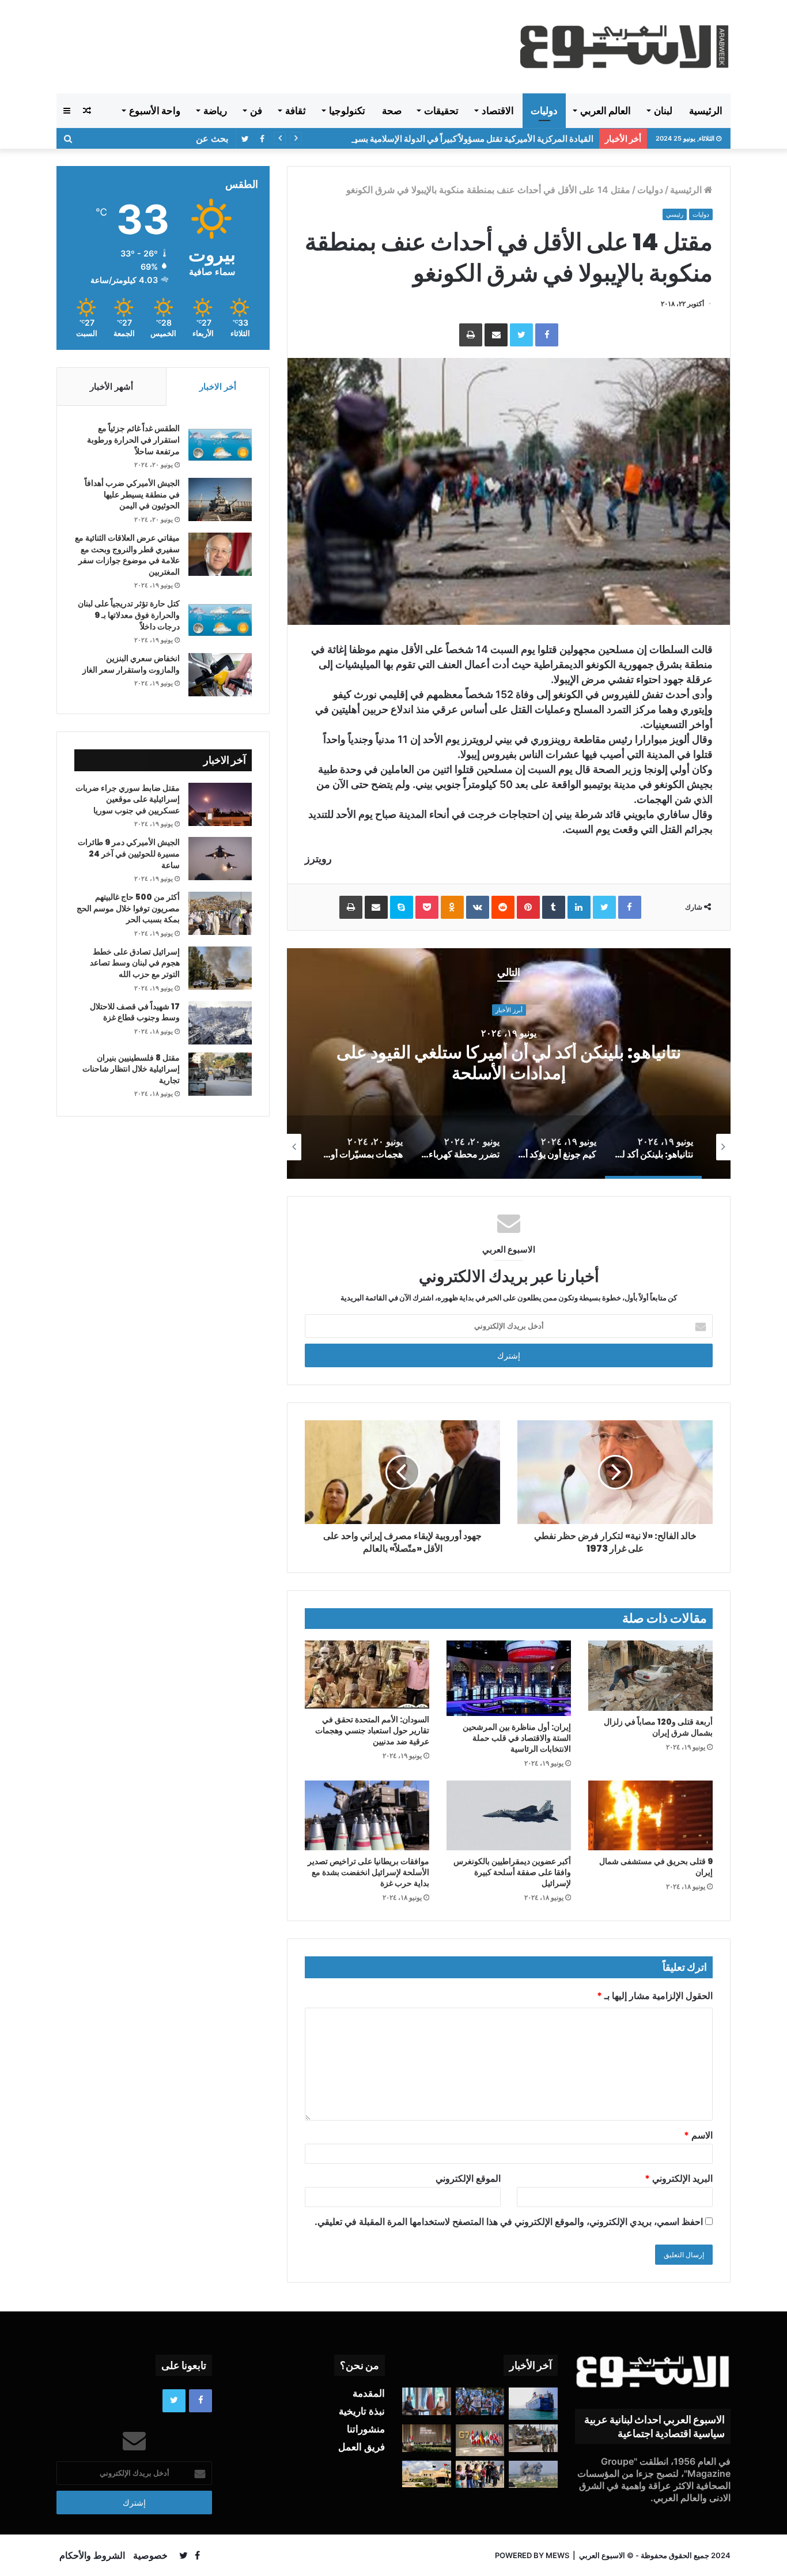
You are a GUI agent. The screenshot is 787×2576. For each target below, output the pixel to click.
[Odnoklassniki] (452, 907)
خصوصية (150, 2555)
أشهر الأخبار (111, 386)
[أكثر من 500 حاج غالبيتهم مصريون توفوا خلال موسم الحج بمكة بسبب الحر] (220, 913)
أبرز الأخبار (509, 1010)
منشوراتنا (366, 2429)
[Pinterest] (528, 907)
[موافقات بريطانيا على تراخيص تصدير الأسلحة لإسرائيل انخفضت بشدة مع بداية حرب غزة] (367, 1816)
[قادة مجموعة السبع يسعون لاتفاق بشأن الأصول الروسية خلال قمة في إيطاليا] (480, 2440)
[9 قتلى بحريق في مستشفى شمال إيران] (650, 1816)
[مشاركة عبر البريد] (496, 335)
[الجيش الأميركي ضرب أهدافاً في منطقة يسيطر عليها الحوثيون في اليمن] (220, 499)
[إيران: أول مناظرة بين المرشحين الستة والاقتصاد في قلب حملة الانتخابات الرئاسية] (509, 1678)
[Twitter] (521, 335)
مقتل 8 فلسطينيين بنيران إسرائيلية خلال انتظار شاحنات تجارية (131, 1069)
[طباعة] (471, 335)
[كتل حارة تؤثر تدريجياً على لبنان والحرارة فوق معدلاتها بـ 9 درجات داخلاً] (220, 620)
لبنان (663, 111)
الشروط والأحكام (92, 2555)
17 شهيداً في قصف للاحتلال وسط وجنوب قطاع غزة (135, 1012)
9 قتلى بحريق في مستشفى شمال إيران (656, 1867)
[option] (509, 1063)
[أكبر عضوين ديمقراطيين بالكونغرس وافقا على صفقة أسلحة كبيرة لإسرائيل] (509, 1816)
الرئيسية (706, 111)
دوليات (544, 111)
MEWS (557, 2555)
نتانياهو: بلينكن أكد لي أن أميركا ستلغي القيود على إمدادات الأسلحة (509, 1063)
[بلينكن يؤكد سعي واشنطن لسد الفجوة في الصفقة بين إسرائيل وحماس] (427, 2401)
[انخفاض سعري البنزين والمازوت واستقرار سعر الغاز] (220, 675)
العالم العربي (606, 111)
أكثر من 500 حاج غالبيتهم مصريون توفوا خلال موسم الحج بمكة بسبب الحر (128, 908)
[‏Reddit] (503, 907)
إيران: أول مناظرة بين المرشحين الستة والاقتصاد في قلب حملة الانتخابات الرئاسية (517, 1738)
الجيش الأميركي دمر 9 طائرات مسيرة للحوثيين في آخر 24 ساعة (129, 853)
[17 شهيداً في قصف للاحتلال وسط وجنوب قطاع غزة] (220, 1023)
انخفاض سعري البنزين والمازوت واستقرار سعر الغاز (131, 664)
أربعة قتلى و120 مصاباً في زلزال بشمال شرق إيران (658, 1727)
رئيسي (675, 214)
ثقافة (296, 111)
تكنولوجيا (347, 111)
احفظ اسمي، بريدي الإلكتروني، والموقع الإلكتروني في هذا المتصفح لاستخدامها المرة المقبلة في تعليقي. (509, 2222)
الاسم (698, 2135)
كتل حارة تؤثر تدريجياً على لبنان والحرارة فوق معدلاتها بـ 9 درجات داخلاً (129, 615)
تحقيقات (441, 111)
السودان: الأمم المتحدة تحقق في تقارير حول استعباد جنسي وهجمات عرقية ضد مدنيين (372, 1730)
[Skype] (402, 907)
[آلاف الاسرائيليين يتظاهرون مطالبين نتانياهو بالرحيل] (480, 2401)
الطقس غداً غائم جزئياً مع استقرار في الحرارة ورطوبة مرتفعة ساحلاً (133, 440)
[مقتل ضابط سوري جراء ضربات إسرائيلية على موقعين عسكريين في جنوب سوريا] (220, 804)
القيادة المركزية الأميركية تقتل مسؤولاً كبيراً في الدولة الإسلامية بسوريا (469, 139)
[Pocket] (427, 907)
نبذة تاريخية (362, 2411)
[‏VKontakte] (478, 907)
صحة (392, 111)
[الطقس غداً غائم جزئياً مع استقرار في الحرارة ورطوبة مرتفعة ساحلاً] (220, 445)
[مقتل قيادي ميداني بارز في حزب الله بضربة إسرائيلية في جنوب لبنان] (533, 2475)
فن (256, 111)
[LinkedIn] (579, 907)
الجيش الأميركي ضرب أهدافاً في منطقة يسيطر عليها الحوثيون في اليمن (132, 494)
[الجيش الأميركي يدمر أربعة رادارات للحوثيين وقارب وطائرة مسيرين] (533, 2404)
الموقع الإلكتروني (468, 2178)
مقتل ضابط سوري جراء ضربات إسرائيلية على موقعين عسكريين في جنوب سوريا (128, 799)
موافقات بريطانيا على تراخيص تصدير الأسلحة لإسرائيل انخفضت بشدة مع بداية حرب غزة (368, 1872)
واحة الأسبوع (155, 111)
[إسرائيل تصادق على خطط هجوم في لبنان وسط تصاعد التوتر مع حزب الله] (220, 968)
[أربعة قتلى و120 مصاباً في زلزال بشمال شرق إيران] (650, 1676)
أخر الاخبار (218, 386)
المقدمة (369, 2393)
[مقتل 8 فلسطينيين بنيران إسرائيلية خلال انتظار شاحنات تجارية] (220, 1074)
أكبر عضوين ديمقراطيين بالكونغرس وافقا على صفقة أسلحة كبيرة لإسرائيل (512, 1872)
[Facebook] (547, 335)
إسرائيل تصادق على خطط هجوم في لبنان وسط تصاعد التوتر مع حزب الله (135, 963)
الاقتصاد (498, 111)
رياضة (215, 111)
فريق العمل (362, 2447)
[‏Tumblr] (554, 907)
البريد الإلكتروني (679, 2178)
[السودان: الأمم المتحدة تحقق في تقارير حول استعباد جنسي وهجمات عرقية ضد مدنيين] (367, 1674)
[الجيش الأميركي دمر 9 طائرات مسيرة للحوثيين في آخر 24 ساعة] (220, 859)
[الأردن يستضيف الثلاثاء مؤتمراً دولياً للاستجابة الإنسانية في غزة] (427, 2474)
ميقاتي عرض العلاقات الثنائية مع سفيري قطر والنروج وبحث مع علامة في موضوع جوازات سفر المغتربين (127, 555)
